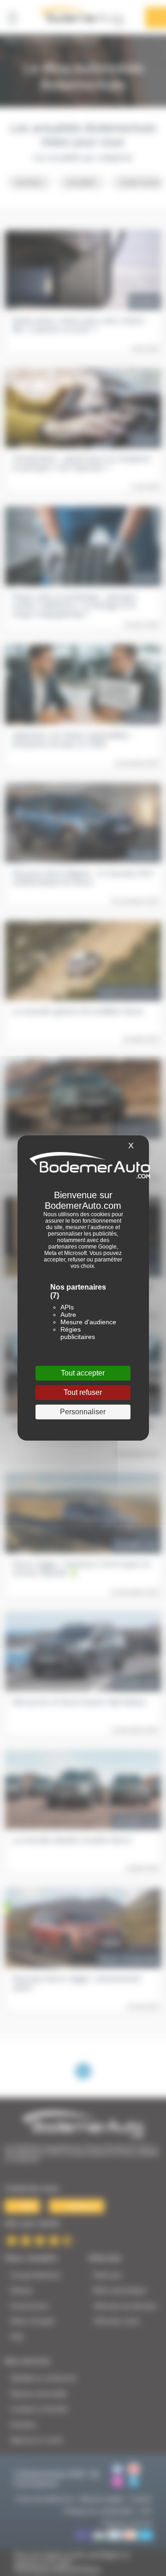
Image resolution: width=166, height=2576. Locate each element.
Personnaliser (83, 1412)
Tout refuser (83, 1392)
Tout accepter (83, 1373)
